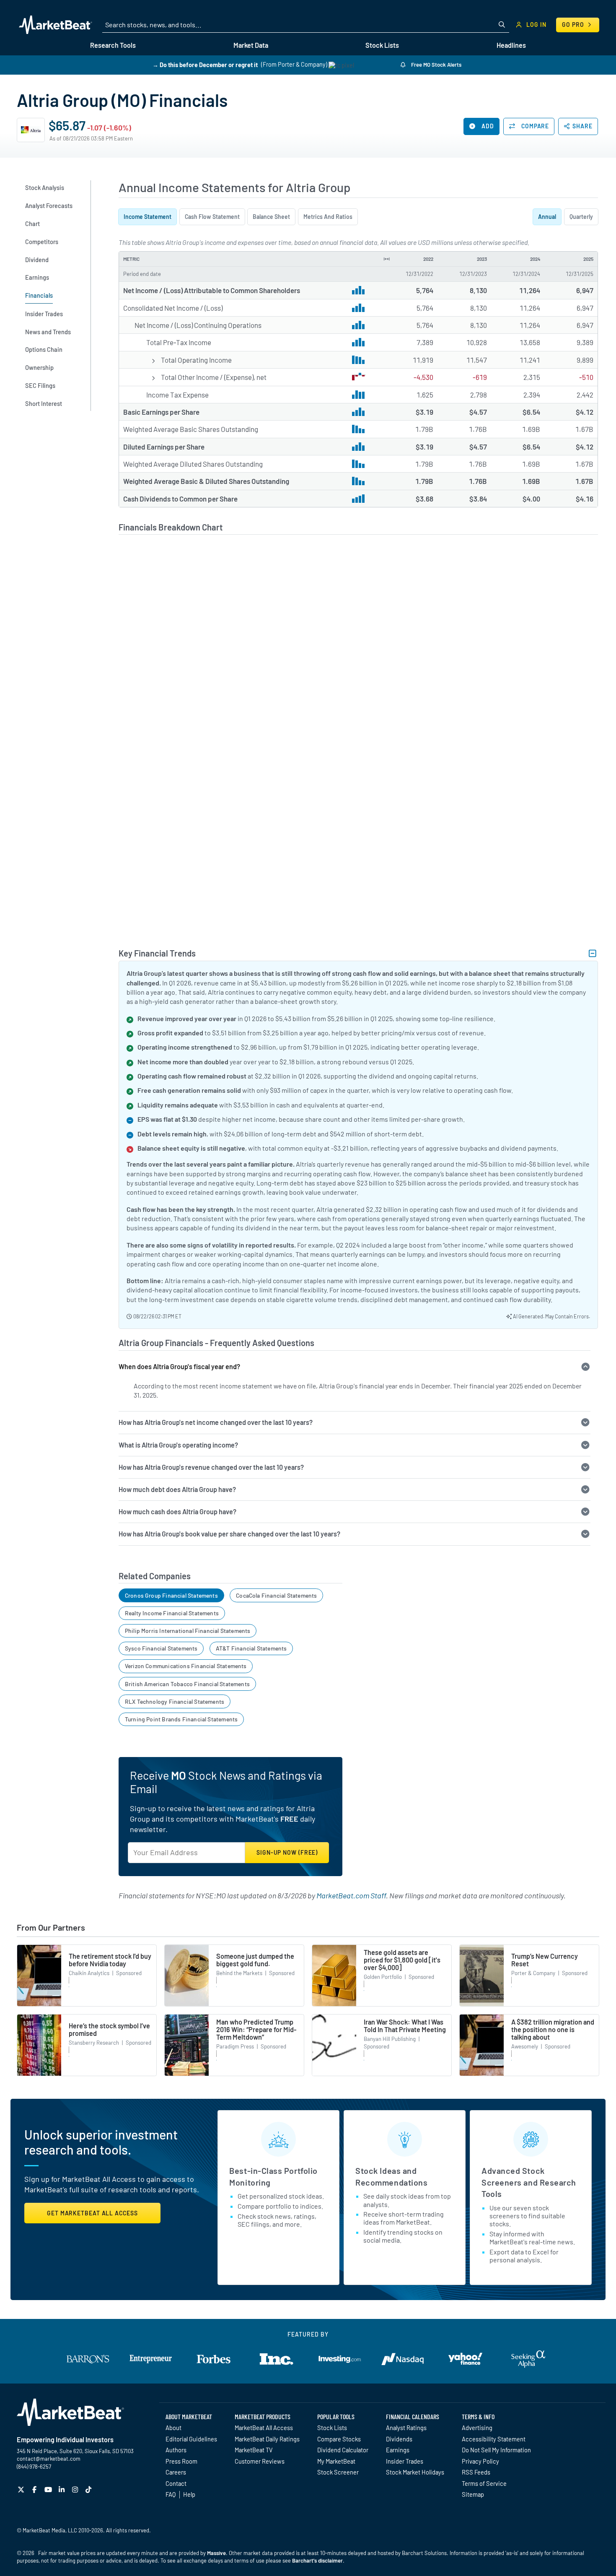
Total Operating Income (196, 360)
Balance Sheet (271, 217)
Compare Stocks (339, 2439)
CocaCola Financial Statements (276, 1595)
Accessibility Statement (494, 2439)
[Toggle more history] (387, 259)
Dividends (399, 2439)
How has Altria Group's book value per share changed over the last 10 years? (229, 1534)
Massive (216, 2553)
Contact (176, 2483)
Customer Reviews (260, 2461)
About (173, 2428)
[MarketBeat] (56, 25)
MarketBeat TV (254, 2450)
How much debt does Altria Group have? (177, 1489)
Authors (176, 2450)
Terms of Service (484, 2483)
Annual (547, 217)
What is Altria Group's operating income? (178, 1445)
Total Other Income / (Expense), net (214, 377)
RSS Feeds (476, 2472)
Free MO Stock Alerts (436, 65)
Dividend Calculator (343, 2450)
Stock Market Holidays (415, 2472)
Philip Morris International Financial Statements (188, 1631)
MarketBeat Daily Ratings (267, 2439)
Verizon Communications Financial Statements (186, 1666)
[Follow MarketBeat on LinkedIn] (63, 2489)
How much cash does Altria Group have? (177, 1512)
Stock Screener (338, 2472)
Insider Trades (405, 2461)
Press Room (181, 2461)
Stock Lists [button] (382, 45)
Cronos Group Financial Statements (171, 1595)
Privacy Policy (480, 2461)
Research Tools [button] (113, 45)
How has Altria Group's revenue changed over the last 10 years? (211, 1467)
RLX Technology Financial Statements (175, 1701)
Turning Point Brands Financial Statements (181, 1719)
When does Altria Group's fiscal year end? (179, 1366)
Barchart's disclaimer (317, 2560)
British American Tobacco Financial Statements (187, 1684)
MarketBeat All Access (264, 2428)
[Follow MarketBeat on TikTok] (89, 2489)
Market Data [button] (251, 45)
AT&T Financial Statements (251, 1648)
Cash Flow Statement (212, 217)
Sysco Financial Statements (161, 1648)
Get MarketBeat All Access (92, 2213)
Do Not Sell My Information (496, 2450)
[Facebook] (35, 2489)
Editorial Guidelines (191, 2439)
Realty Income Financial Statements (172, 1613)
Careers (176, 2472)
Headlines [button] (511, 45)
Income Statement (148, 217)
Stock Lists (332, 2428)
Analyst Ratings (406, 2428)
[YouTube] (49, 2489)
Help (189, 2494)
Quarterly (581, 217)
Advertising (477, 2428)
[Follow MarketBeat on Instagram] (76, 2489)
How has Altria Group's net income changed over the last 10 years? (216, 1422)
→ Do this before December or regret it (205, 64)
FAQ (171, 2494)
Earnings (398, 2450)
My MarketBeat (336, 2461)
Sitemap (473, 2494)
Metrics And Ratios (328, 217)
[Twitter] (22, 2489)
